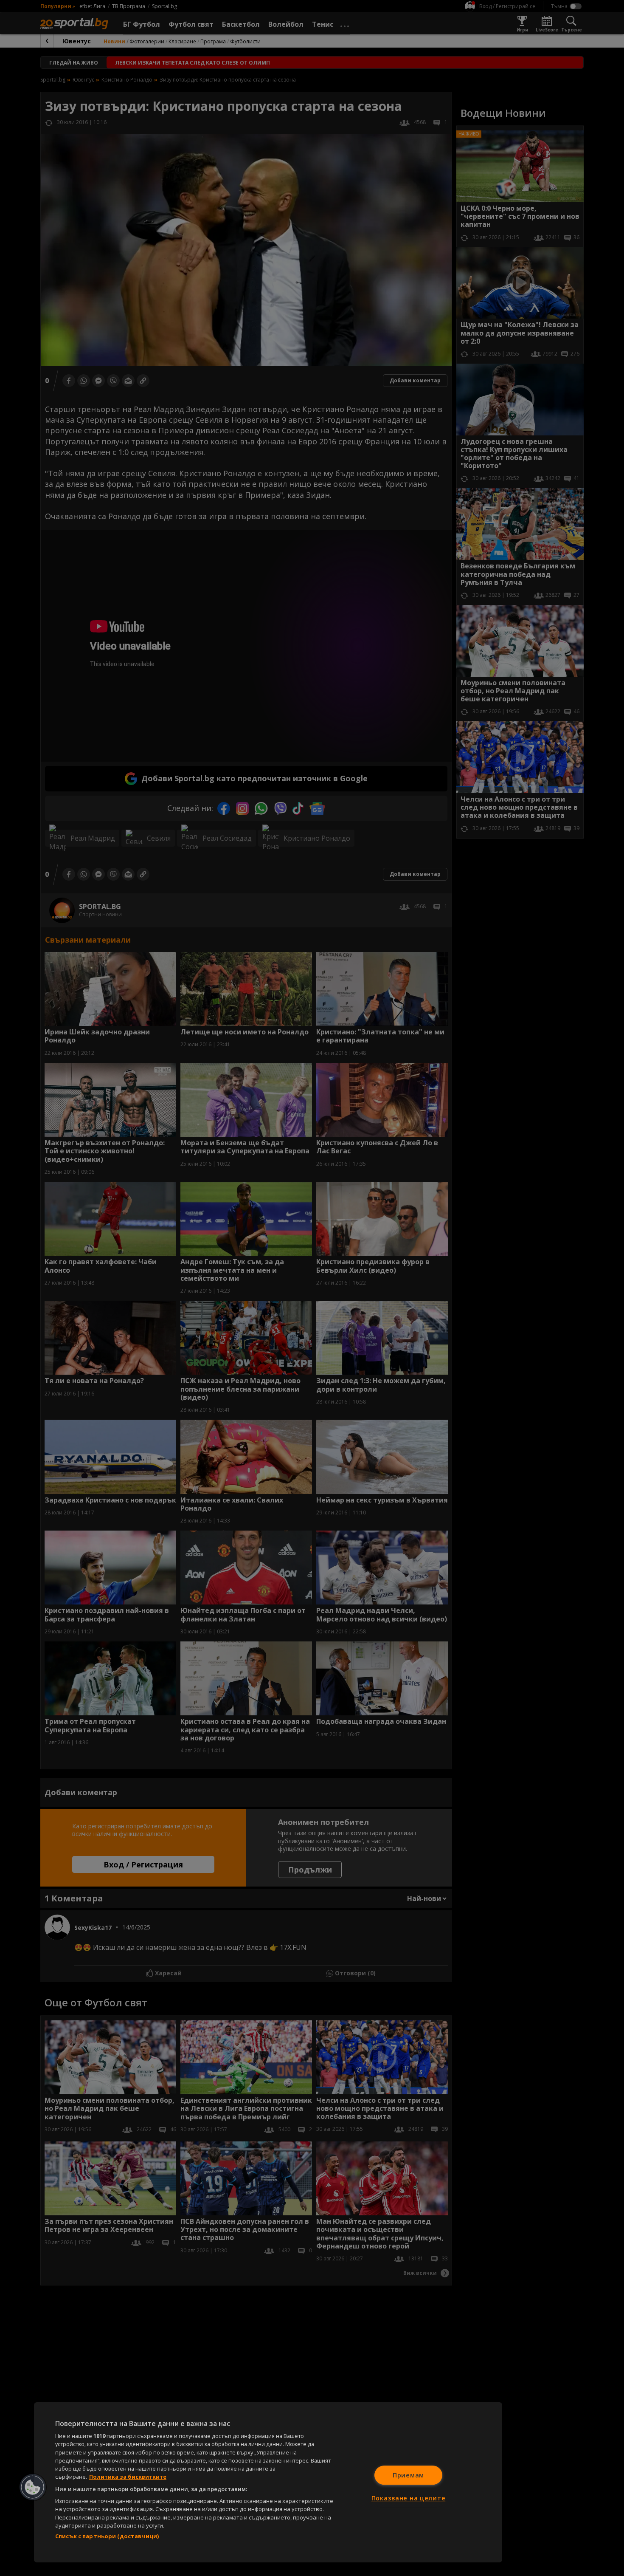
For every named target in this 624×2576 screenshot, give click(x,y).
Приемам (408, 2475)
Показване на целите (409, 2498)
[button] (33, 2487)
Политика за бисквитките (128, 2477)
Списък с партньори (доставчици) (107, 2536)
